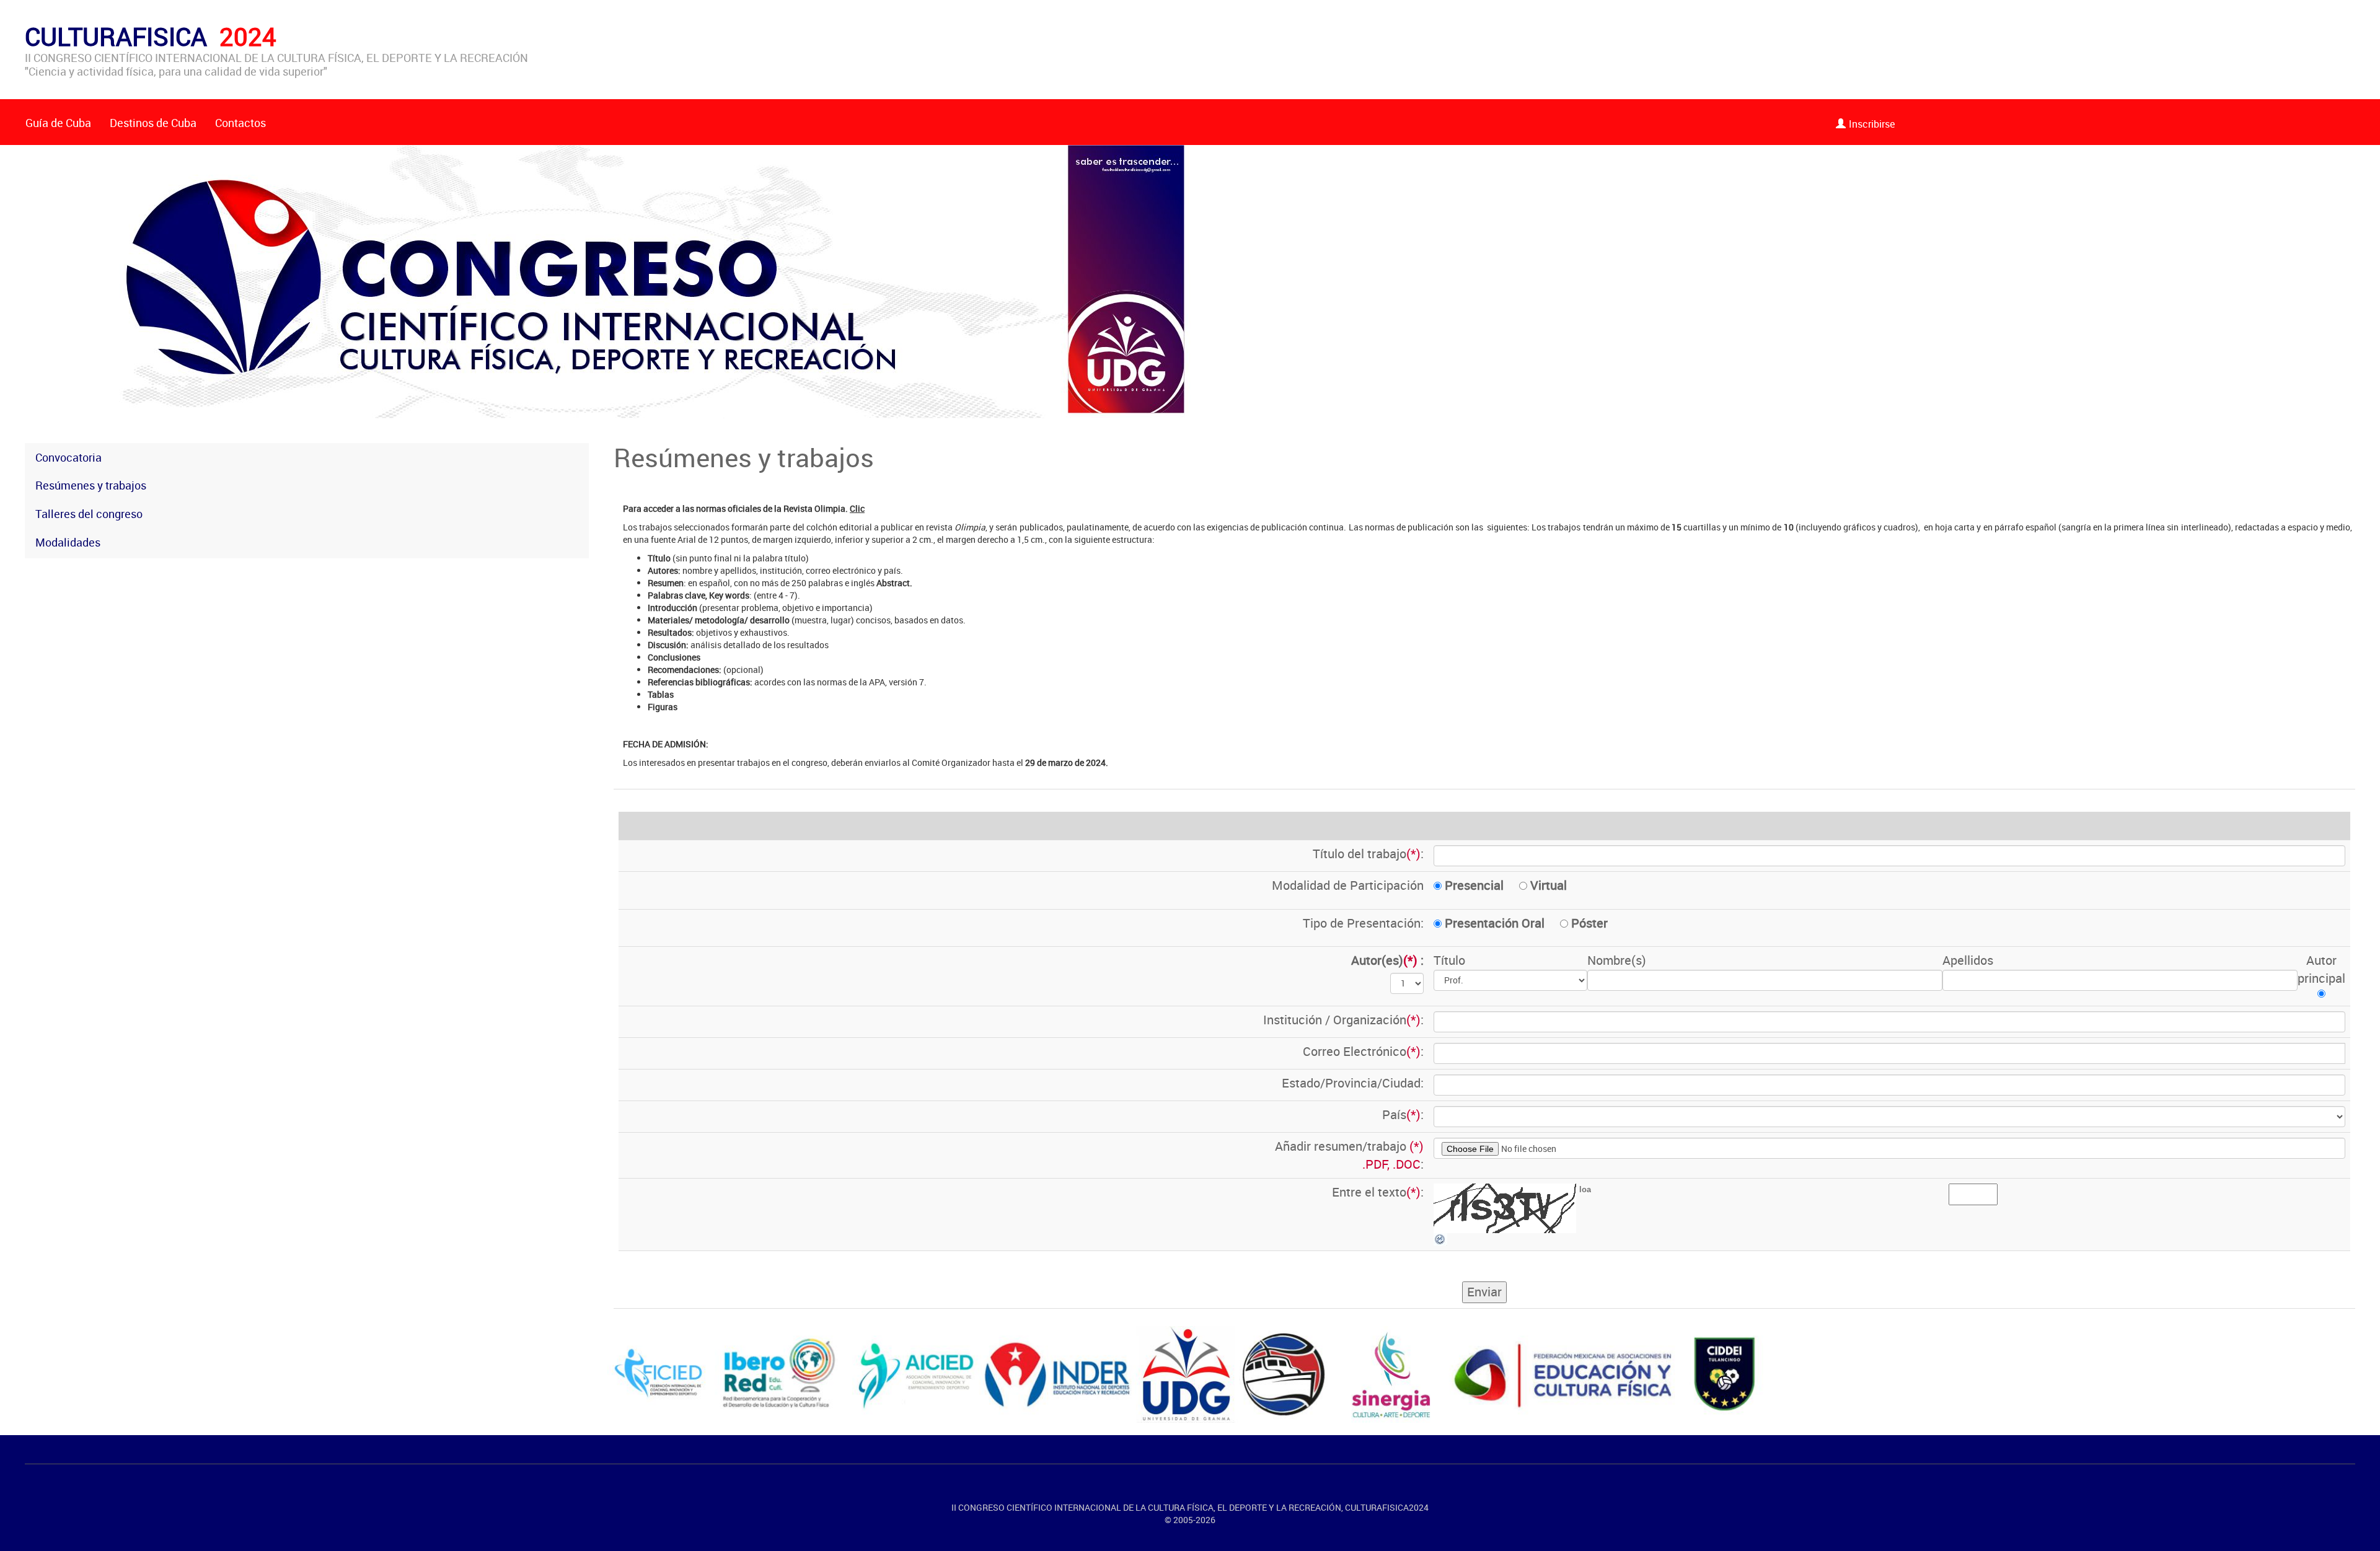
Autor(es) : (1387, 960)
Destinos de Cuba (153, 123)
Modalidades (68, 542)
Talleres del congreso (89, 514)
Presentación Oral (1493, 923)
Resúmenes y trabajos (91, 485)
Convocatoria (68, 457)
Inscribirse (1872, 124)
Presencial (1473, 885)
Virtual (1547, 885)
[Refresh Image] (1440, 1238)
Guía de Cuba (58, 123)
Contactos (240, 123)
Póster (1588, 923)
